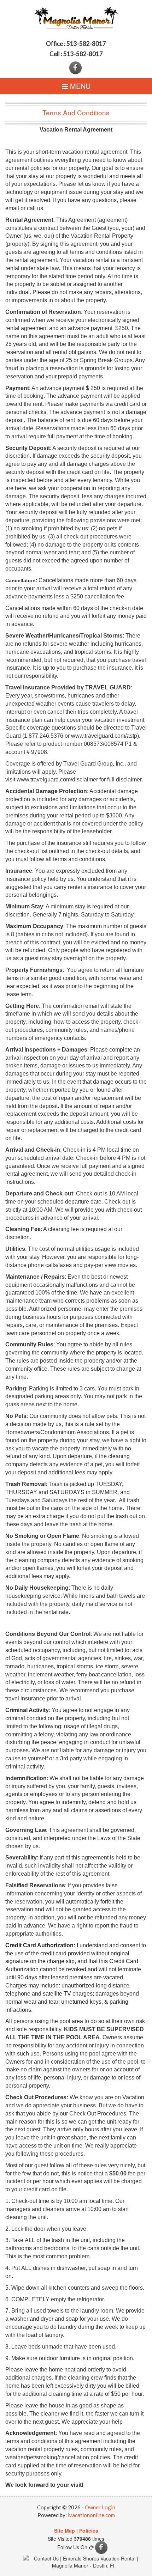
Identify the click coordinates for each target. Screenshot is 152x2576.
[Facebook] (76, 67)
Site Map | (66, 2531)
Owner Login (100, 2507)
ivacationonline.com (91, 2515)
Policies (89, 2531)
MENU (79, 86)
